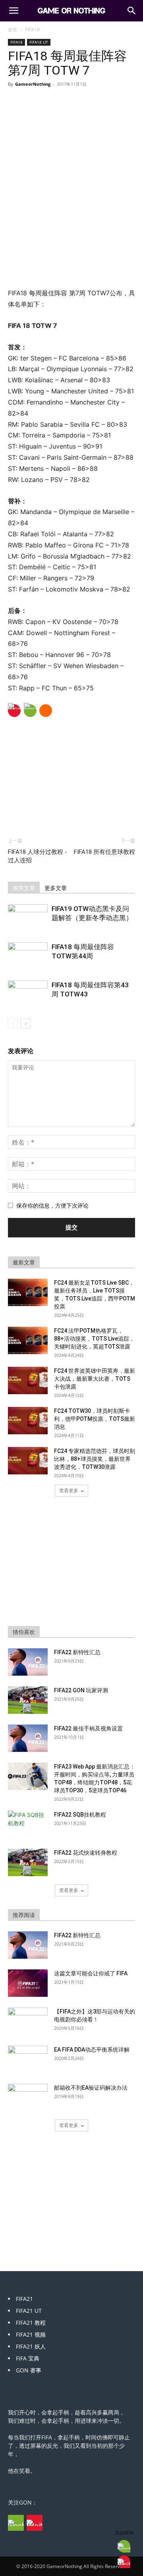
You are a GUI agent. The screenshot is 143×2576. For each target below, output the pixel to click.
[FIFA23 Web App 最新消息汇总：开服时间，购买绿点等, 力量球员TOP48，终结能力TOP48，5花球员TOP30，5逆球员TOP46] (28, 1776)
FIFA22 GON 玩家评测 (81, 1690)
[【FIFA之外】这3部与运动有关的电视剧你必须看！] (28, 2021)
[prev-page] (13, 1024)
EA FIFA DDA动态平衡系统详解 (92, 2050)
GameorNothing (33, 84)
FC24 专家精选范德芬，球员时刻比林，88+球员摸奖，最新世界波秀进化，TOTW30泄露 (95, 1459)
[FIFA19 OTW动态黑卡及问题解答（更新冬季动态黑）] (28, 918)
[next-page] (26, 1024)
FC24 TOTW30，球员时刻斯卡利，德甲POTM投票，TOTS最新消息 (95, 1419)
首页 (13, 30)
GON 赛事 (29, 2370)
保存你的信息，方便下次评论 (52, 1205)
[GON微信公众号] (16, 2523)
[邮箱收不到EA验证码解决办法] (28, 2098)
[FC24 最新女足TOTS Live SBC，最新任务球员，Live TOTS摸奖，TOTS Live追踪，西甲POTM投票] (28, 1292)
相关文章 (24, 888)
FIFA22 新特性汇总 (77, 1652)
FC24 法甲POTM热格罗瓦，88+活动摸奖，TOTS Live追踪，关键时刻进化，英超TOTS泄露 (94, 1339)
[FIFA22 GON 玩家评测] (28, 1700)
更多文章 (56, 888)
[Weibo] (14, 711)
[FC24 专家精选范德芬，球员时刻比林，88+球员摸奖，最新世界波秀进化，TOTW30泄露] (28, 1461)
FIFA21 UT (29, 2311)
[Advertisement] (71, 230)
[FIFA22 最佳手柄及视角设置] (28, 1738)
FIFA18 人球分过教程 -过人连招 (38, 856)
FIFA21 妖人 (31, 2346)
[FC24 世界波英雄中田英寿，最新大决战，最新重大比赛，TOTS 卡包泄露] (28, 1380)
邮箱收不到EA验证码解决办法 (91, 2088)
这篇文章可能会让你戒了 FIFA (91, 1973)
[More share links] (46, 711)
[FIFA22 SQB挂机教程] (28, 1825)
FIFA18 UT (39, 42)
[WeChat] (30, 711)
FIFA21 (24, 2299)
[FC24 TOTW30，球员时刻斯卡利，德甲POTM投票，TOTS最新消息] (28, 1421)
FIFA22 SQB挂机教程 (80, 1815)
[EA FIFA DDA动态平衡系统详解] (28, 2060)
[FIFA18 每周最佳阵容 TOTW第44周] (28, 956)
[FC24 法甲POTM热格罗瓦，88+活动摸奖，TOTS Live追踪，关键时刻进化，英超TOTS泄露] (28, 1340)
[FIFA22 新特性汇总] (28, 1662)
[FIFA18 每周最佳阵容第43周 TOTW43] (28, 994)
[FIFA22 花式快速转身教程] (28, 1862)
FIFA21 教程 (31, 2323)
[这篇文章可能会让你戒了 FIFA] (28, 1983)
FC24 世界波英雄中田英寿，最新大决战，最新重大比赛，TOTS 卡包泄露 (95, 1379)
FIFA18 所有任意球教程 (104, 852)
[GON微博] (35, 2523)
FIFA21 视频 (31, 2334)
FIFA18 (32, 30)
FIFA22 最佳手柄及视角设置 (88, 1728)
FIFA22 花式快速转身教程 (86, 1853)
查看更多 (69, 1490)
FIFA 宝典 (28, 2358)
